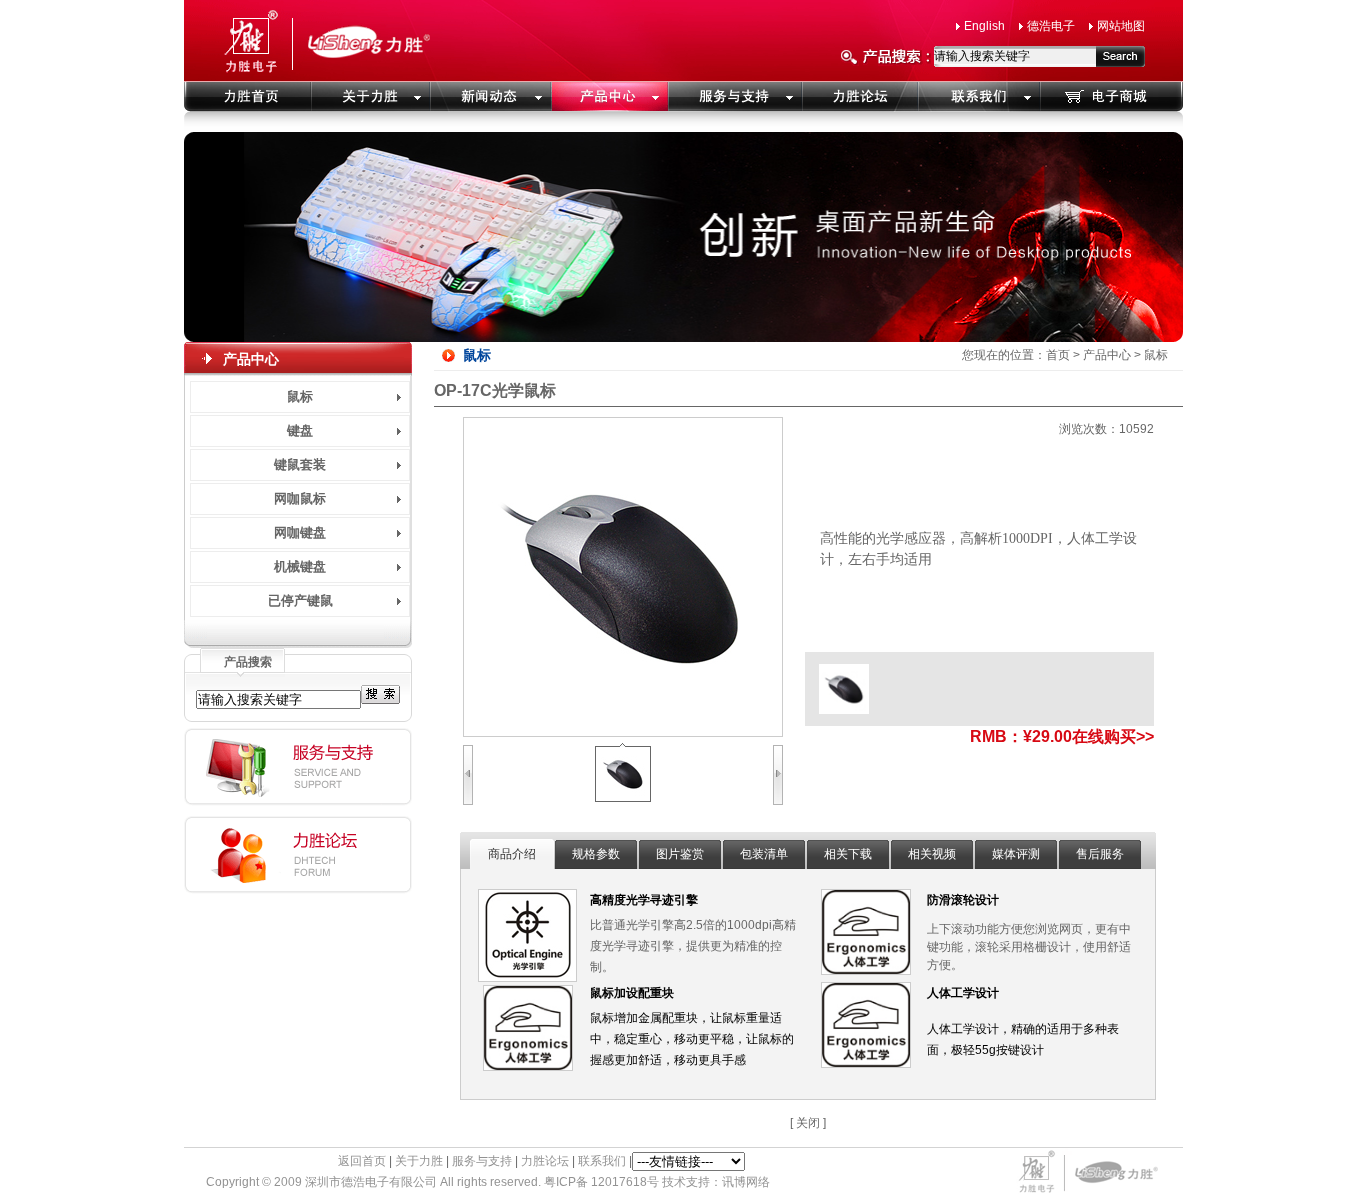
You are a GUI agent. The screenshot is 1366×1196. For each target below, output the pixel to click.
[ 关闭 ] (808, 1123)
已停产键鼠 (300, 600)
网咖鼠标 (300, 498)
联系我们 (602, 1161)
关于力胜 (419, 1161)
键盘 (300, 430)
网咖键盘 (300, 532)
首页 (1058, 355)
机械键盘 (300, 566)
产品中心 (1107, 355)
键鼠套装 (300, 464)
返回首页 (362, 1161)
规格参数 (596, 854)
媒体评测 (1016, 854)
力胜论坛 (545, 1161)
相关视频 (932, 854)
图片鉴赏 (680, 854)
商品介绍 (512, 854)
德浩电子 (1051, 26)
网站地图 (1121, 26)
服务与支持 (482, 1161)
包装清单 (764, 854)
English (984, 26)
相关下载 (848, 854)
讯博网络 (746, 1182)
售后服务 (1100, 854)
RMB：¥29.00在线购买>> (1062, 736)
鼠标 (300, 396)
